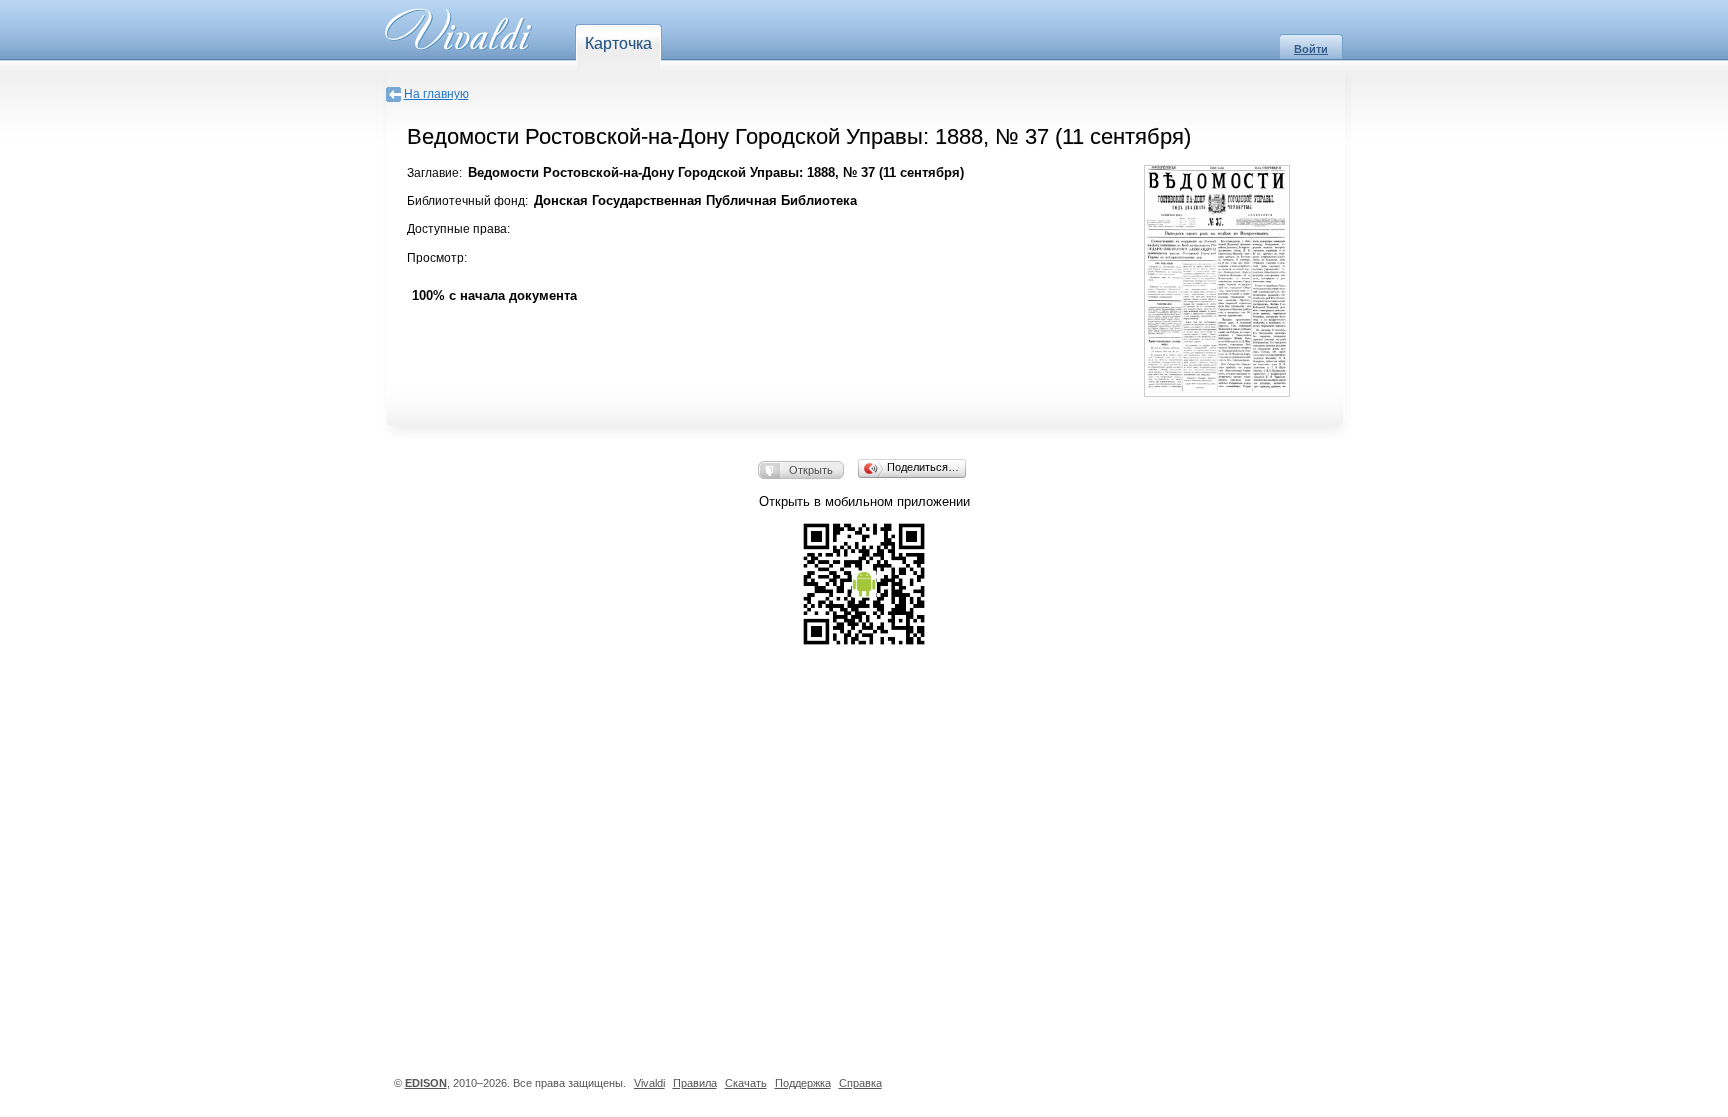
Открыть (811, 470)
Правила (695, 1083)
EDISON (426, 1083)
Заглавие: (434, 173)
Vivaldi (649, 1083)
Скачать (746, 1083)
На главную (436, 94)
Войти (1311, 49)
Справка (860, 1083)
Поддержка (803, 1083)
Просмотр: (437, 258)
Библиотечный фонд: (467, 201)
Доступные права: (458, 229)
